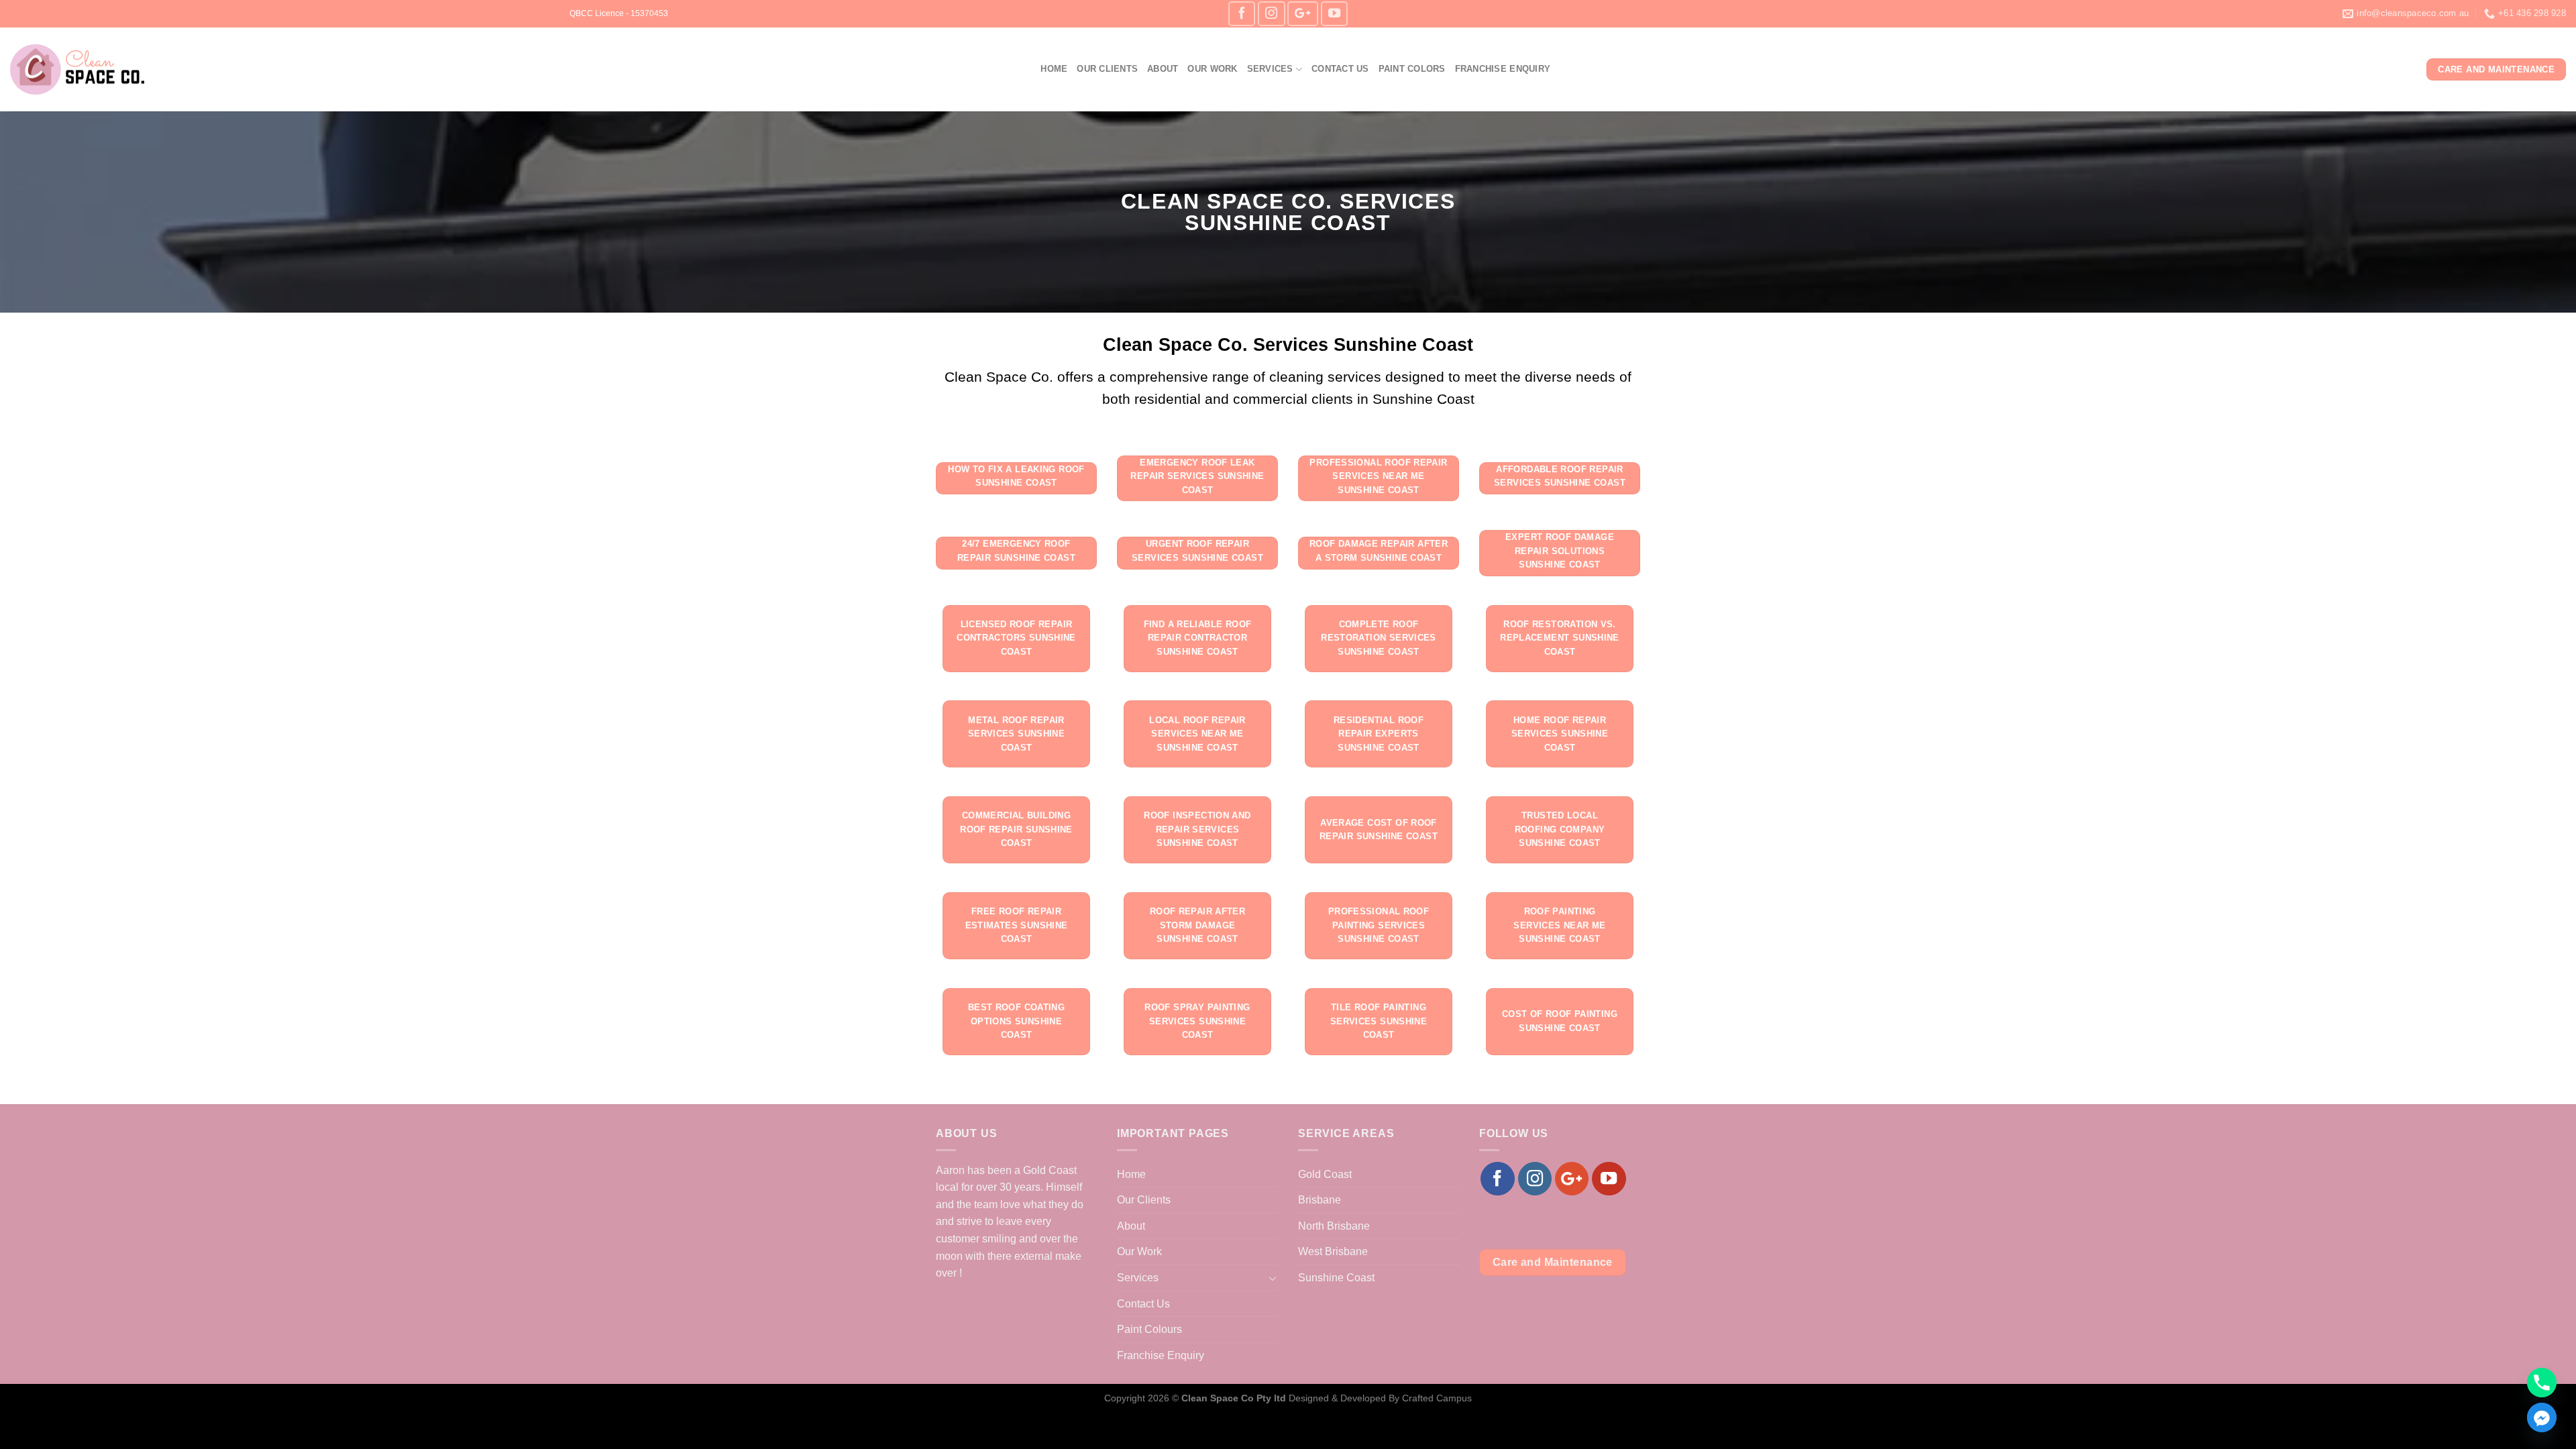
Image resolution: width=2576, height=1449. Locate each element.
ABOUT (1163, 69)
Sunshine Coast (1336, 1278)
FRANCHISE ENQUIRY (1503, 69)
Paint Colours (1149, 1329)
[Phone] (2542, 1383)
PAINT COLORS (1412, 69)
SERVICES (1270, 69)
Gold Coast (1325, 1174)
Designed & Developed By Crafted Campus (1380, 1398)
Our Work (1139, 1251)
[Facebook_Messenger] (2542, 1417)
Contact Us (1143, 1304)
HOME (1054, 69)
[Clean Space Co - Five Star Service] (77, 70)
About (1131, 1226)
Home (1131, 1174)
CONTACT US (1340, 69)
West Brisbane (1333, 1251)
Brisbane (1320, 1200)
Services (1138, 1278)
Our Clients (1144, 1200)
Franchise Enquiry (1161, 1355)
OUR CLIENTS (1107, 69)
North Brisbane (1334, 1226)
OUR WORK (1212, 69)
